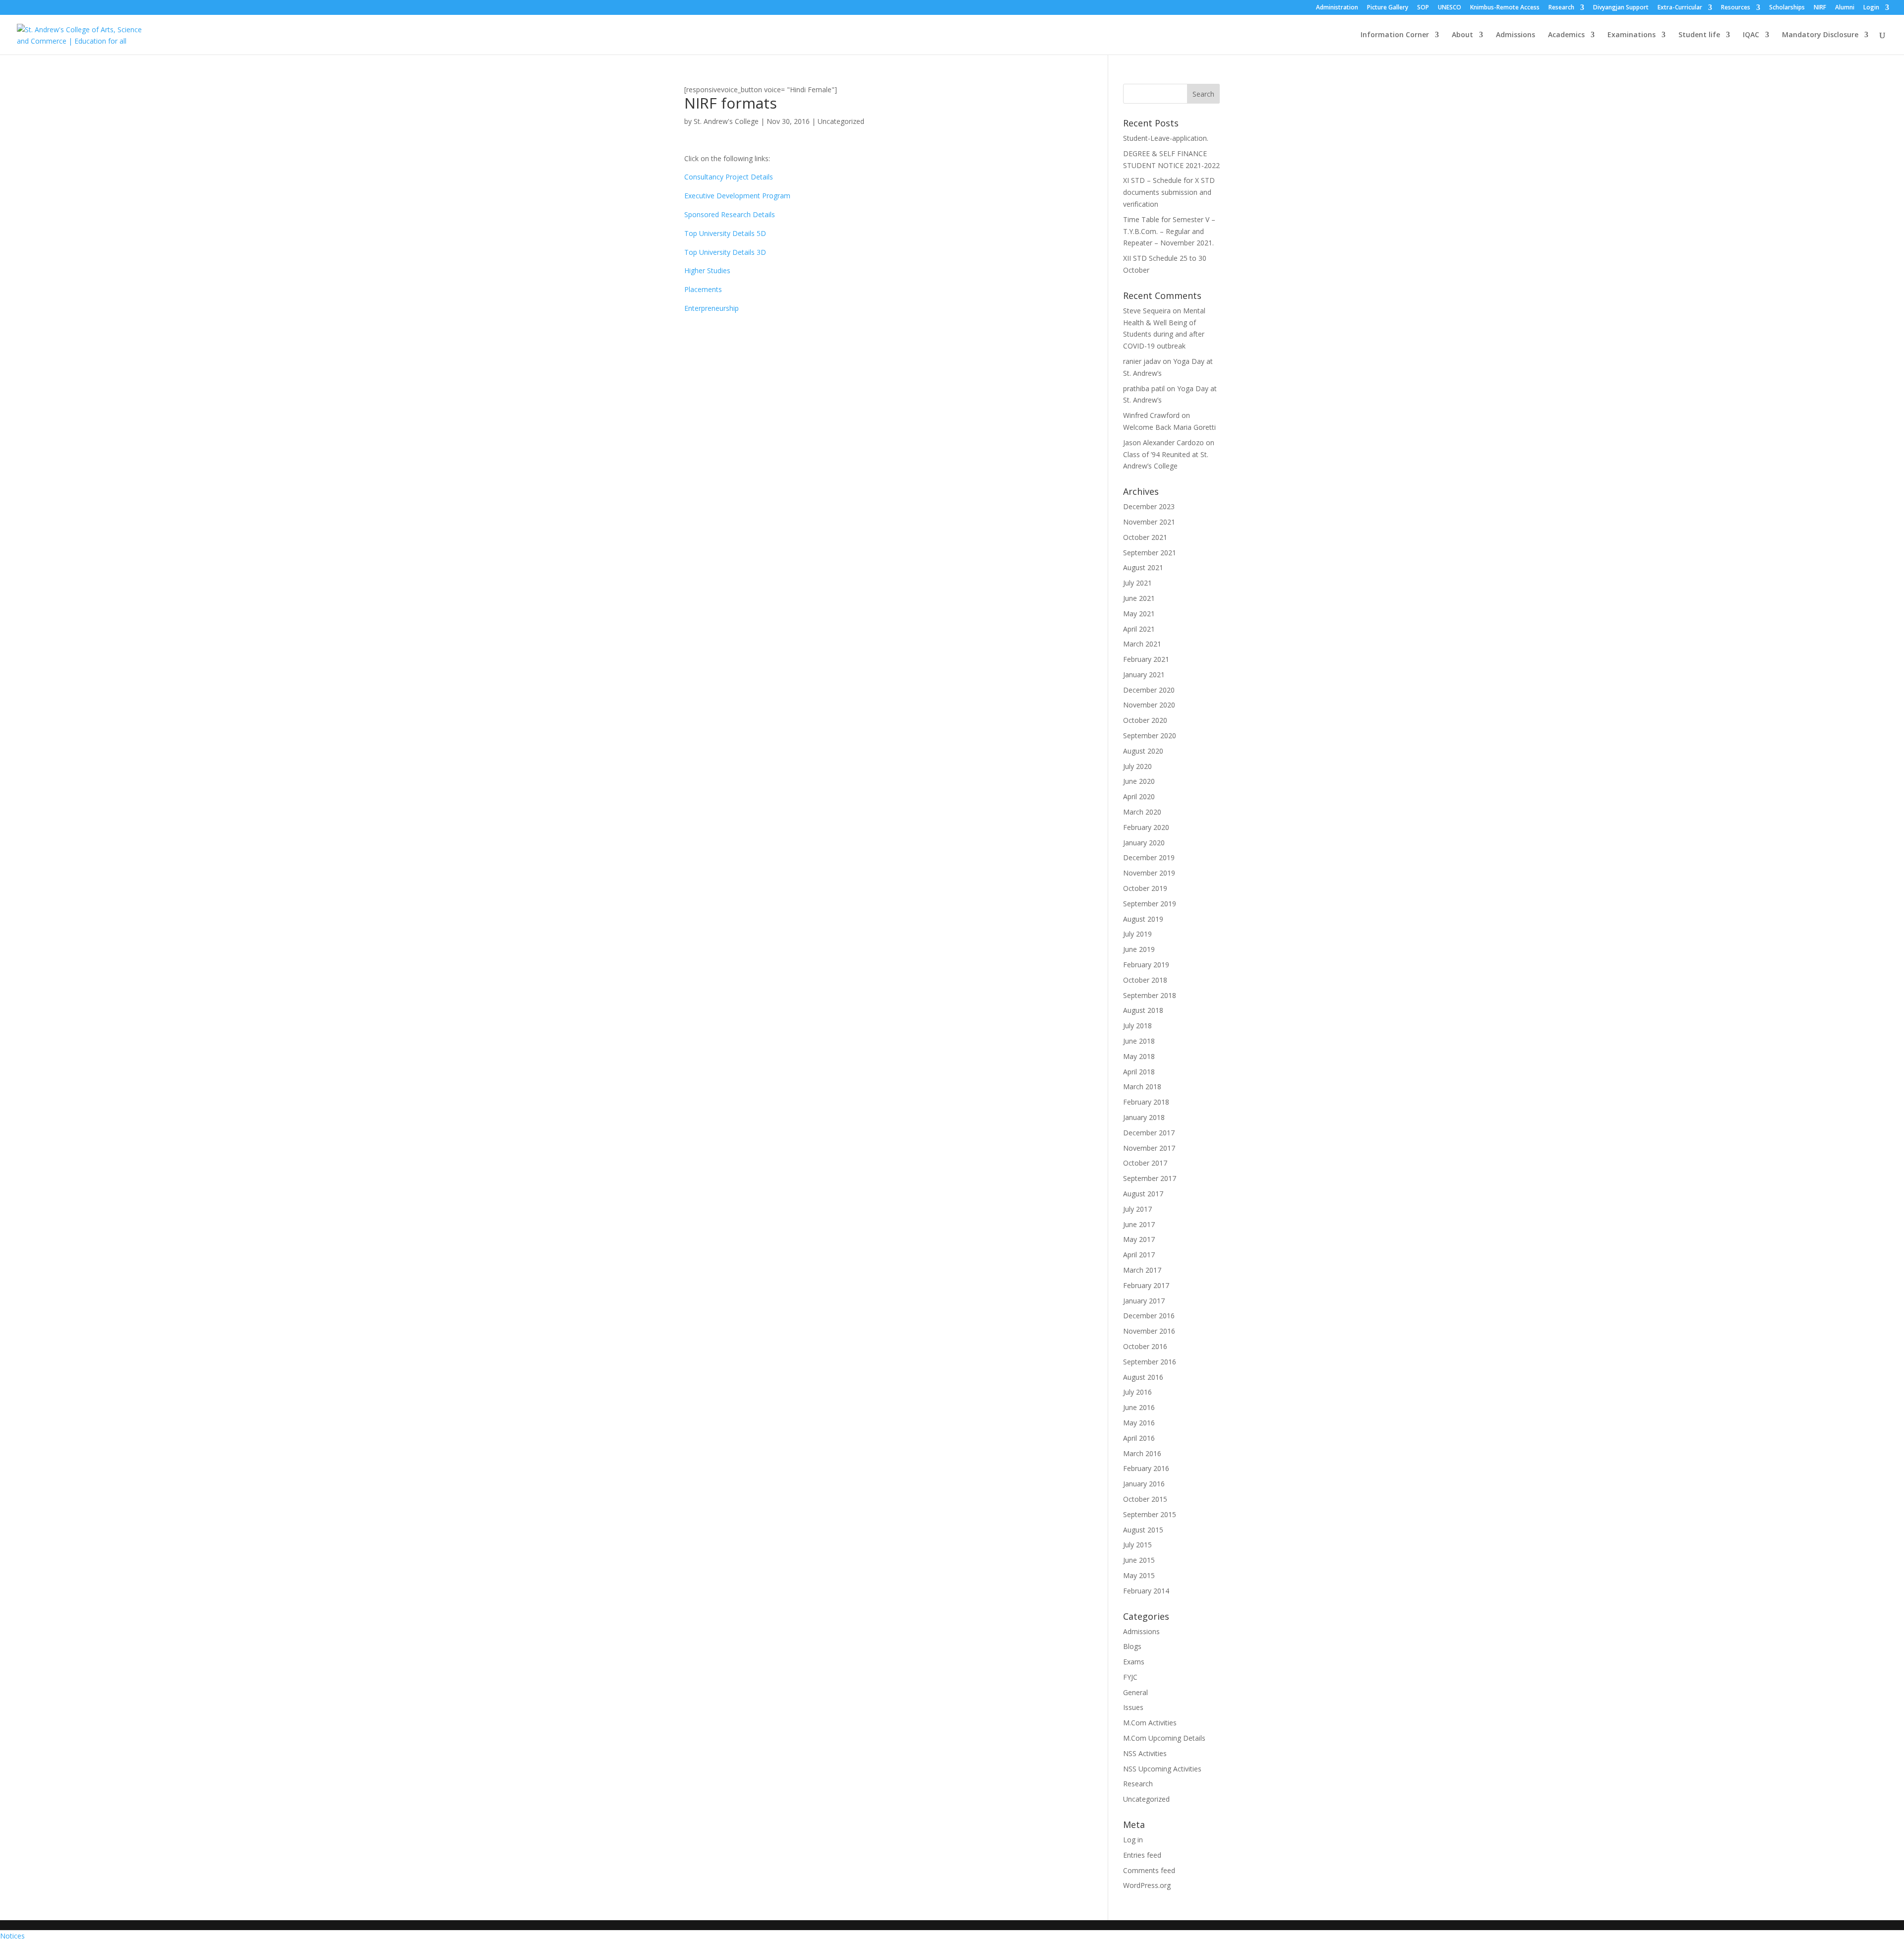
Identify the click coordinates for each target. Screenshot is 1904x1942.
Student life (1699, 35)
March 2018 (1142, 1087)
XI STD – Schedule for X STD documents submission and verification (1169, 192)
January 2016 (1144, 1484)
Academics (1566, 35)
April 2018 (1139, 1072)
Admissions (1516, 35)
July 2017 (1137, 1209)
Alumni (1845, 8)
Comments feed (1149, 1870)
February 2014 (1146, 1591)
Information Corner (1395, 35)
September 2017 (1150, 1178)
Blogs (1132, 1646)
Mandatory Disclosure (1820, 35)
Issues (1133, 1707)
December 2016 (1149, 1316)
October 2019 (1145, 888)
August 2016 (1143, 1377)
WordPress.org (1147, 1885)
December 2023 (1149, 506)
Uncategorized (841, 121)
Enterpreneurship (712, 308)
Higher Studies (707, 270)
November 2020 (1149, 705)
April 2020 (1139, 796)
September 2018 (1150, 995)
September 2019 (1150, 904)
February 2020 (1146, 827)
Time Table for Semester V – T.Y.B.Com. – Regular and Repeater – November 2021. (1169, 231)
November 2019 (1149, 873)
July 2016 (1137, 1392)
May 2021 (1139, 614)
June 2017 (1139, 1224)
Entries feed (1142, 1855)
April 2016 (1139, 1438)
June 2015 (1139, 1560)
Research (1561, 8)
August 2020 (1143, 751)
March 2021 (1142, 644)
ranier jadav (1142, 361)
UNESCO (1450, 8)
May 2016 (1139, 1423)
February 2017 (1146, 1285)
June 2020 (1139, 781)
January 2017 (1144, 1301)
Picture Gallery (1388, 8)
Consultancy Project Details (729, 177)
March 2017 (1142, 1270)
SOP (1423, 8)
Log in (1133, 1840)
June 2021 (1139, 598)
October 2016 (1145, 1346)
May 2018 (1139, 1056)
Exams (1134, 1662)
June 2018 (1139, 1041)
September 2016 (1150, 1362)
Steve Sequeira (1147, 311)
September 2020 (1150, 736)
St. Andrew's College (726, 121)
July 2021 (1137, 583)
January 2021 (1144, 675)
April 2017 (1139, 1255)
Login (1871, 8)
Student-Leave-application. (1166, 138)
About (1462, 35)
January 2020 (1144, 843)
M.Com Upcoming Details (1164, 1738)
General (1135, 1692)
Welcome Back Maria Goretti (1169, 427)
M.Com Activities (1150, 1723)
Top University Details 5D (725, 233)
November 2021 (1149, 522)
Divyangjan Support (1621, 8)
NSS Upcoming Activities (1162, 1769)
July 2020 (1137, 766)
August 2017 (1143, 1194)
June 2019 (1139, 949)
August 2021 (1143, 567)
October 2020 (1145, 720)
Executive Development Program (737, 196)
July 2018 (1137, 1026)
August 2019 (1143, 919)
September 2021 (1150, 553)
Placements (703, 289)
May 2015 (1139, 1575)
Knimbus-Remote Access (1505, 8)
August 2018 (1143, 1010)
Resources (1736, 8)
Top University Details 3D (725, 252)
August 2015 (1143, 1530)
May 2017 (1139, 1239)
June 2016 (1139, 1407)
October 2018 (1145, 980)
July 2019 (1137, 934)
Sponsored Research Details (730, 214)
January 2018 (1144, 1117)
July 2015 (1137, 1545)
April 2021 (1139, 629)
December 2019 (1149, 857)
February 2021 (1146, 659)
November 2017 (1149, 1148)
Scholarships (1787, 8)
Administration (1337, 8)
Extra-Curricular (1680, 8)
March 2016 (1142, 1453)
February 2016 (1146, 1468)
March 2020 (1142, 812)
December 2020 (1149, 690)
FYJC (1130, 1677)
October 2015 (1145, 1499)
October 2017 (1145, 1163)
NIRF (1820, 8)
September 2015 (1150, 1514)
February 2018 (1146, 1102)
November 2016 (1149, 1331)
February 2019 (1146, 965)
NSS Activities (1145, 1753)
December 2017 (1149, 1133)
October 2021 (1145, 537)
